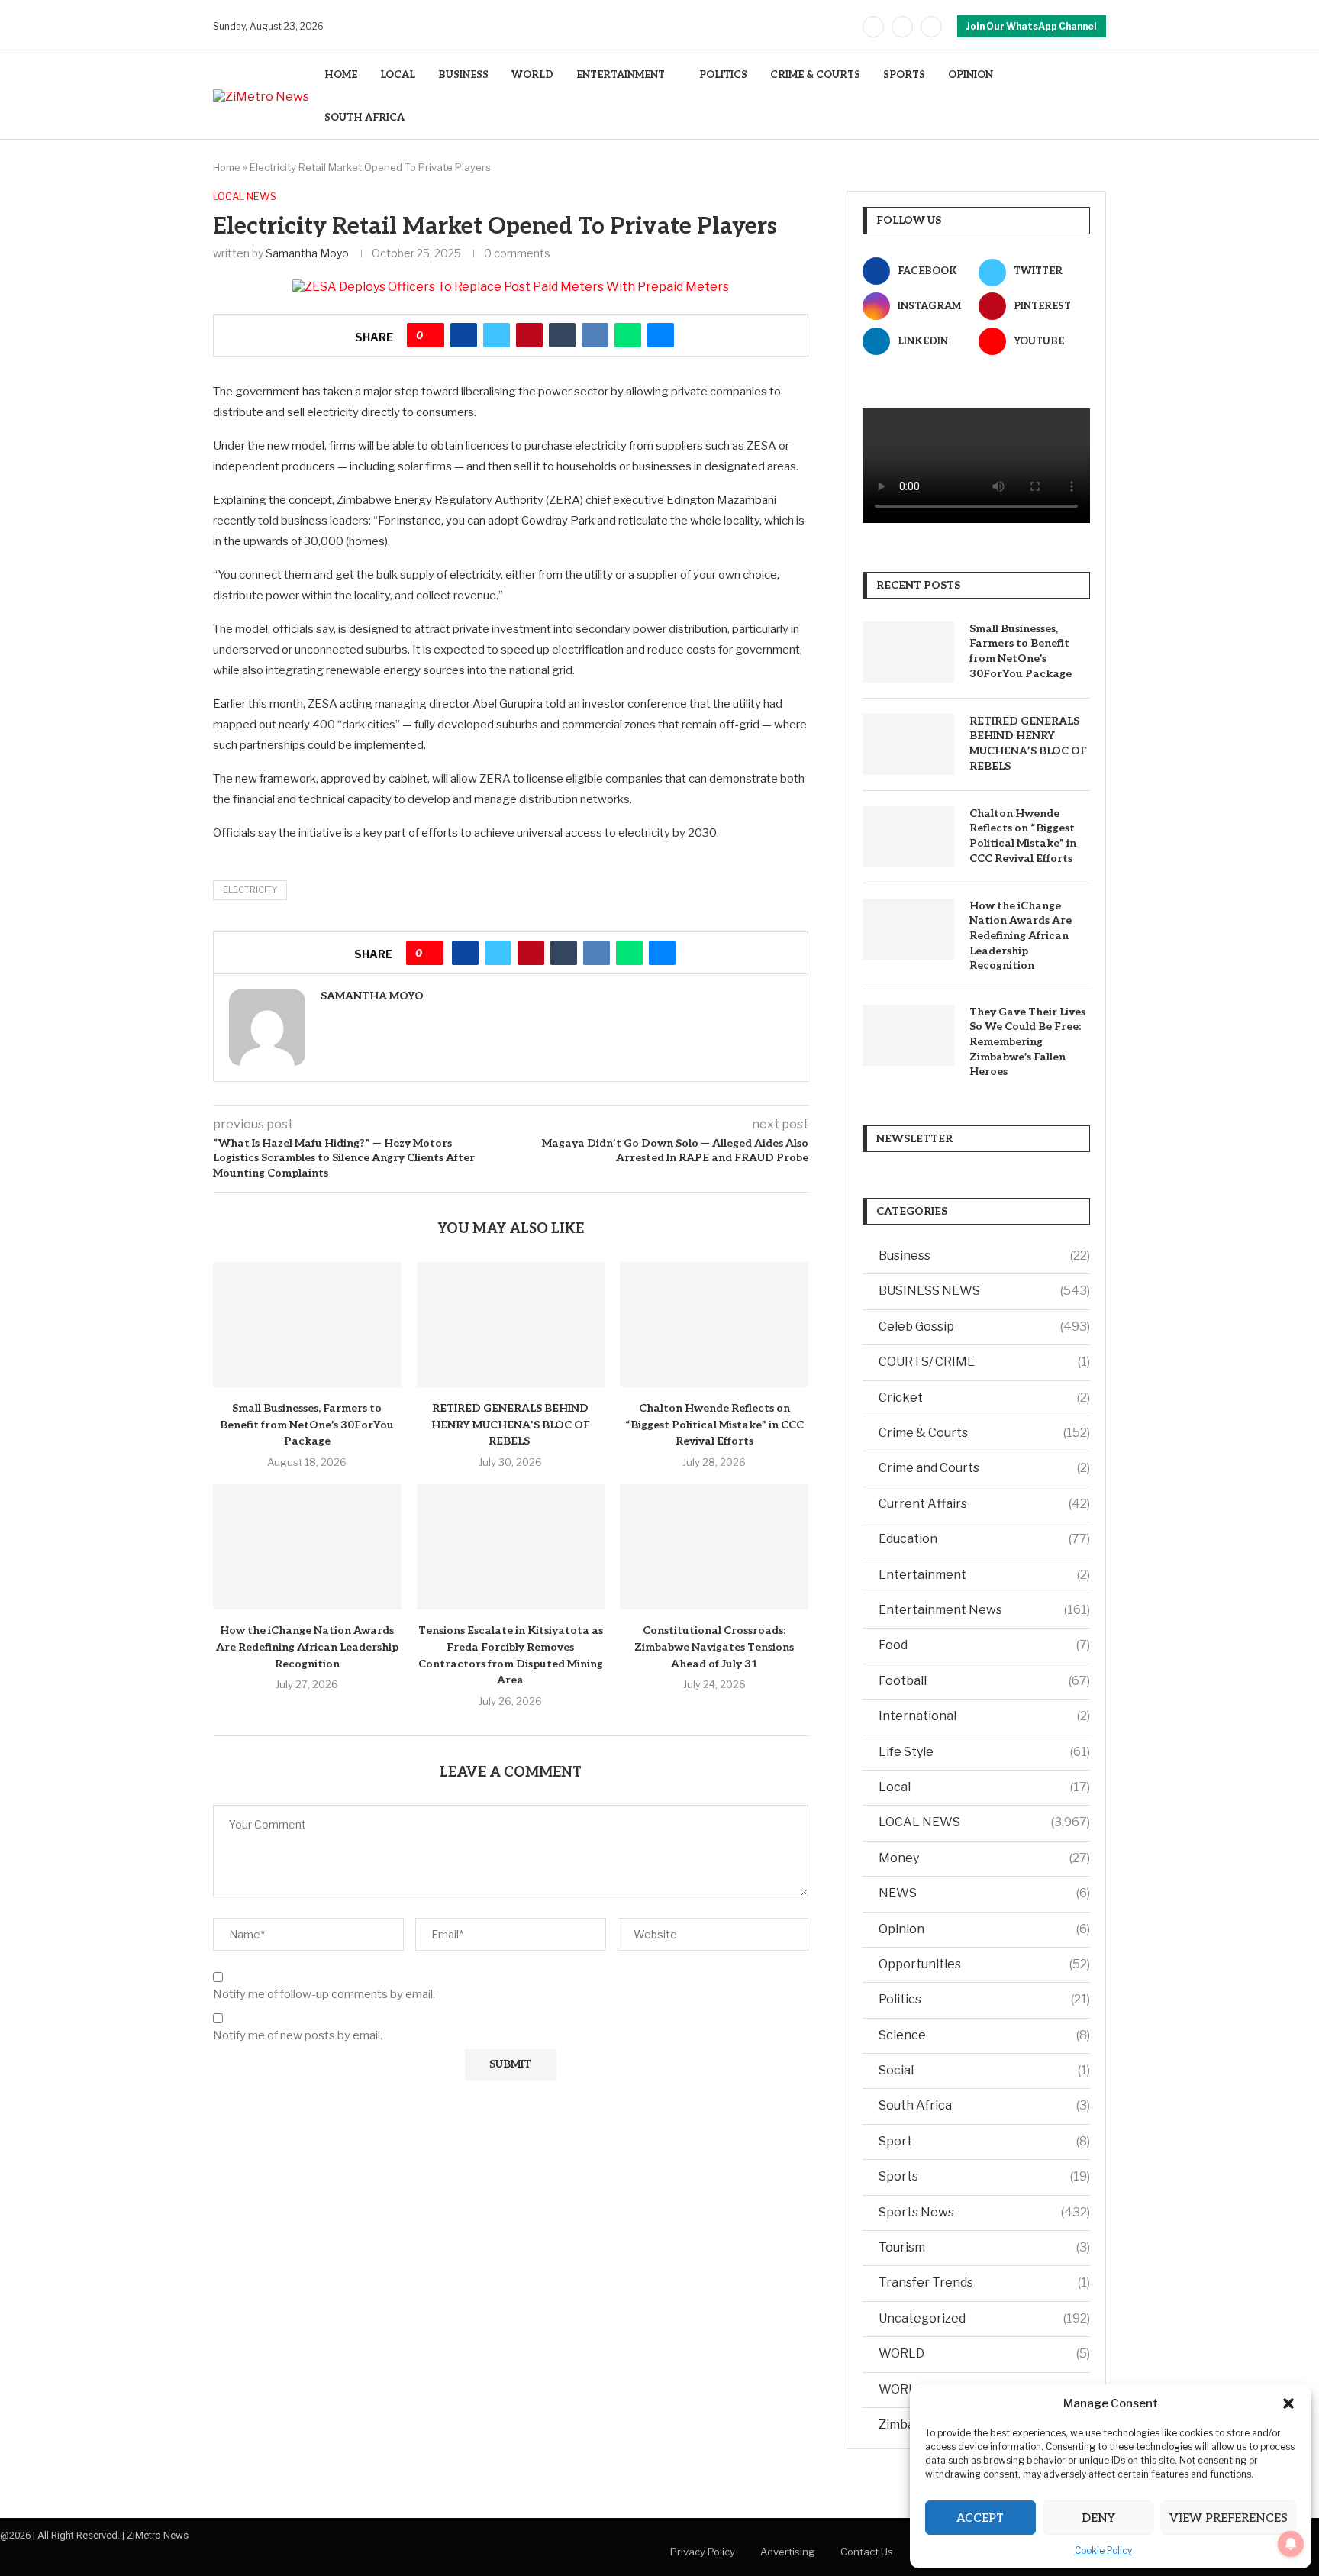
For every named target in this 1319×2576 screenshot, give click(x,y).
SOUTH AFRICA (364, 118)
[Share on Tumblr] (562, 335)
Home (227, 167)
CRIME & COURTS (815, 75)
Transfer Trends (984, 2282)
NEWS (984, 1893)
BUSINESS (463, 75)
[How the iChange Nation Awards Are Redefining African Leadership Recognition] (307, 1547)
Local (984, 1787)
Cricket (984, 1398)
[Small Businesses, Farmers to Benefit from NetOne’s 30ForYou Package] (307, 1325)
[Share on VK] (595, 335)
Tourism (984, 2247)
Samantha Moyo (307, 253)
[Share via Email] (661, 335)
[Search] (1098, 97)
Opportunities (984, 1964)
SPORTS (904, 75)
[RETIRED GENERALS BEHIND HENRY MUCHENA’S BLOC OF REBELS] (511, 1325)
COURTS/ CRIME (984, 1362)
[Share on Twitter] (497, 335)
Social (984, 2070)
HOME (341, 75)
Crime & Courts (984, 1433)
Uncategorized (984, 2318)
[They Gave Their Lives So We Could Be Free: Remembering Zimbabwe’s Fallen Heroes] (908, 1035)
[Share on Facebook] (464, 335)
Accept (980, 2518)
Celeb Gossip (984, 1327)
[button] (1288, 2403)
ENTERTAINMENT (621, 75)
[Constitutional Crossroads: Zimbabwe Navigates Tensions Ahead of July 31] (714, 1547)
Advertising (788, 2552)
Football (984, 1681)
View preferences (1229, 2518)
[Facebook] (873, 27)
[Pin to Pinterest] (529, 335)
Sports (984, 2176)
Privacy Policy (703, 2552)
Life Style (984, 1752)
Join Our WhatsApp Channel (1032, 26)
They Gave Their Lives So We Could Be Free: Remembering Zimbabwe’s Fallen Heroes (1027, 1042)
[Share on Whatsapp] (628, 335)
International (984, 1716)
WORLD (532, 75)
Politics (984, 1999)
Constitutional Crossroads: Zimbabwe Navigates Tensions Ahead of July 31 (714, 1647)
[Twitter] (902, 27)
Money (984, 1858)
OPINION (971, 75)
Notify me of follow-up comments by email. (324, 1994)
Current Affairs (984, 1504)
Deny (1098, 2518)
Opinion (984, 1929)
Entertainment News (984, 1610)
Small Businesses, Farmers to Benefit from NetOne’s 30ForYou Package (307, 1425)
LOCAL (398, 75)
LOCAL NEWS (984, 1822)
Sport (984, 2141)
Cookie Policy (1103, 2550)
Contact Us (867, 2552)
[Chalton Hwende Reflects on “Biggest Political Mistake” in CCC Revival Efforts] (714, 1325)
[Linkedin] (931, 27)
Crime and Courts (984, 1468)
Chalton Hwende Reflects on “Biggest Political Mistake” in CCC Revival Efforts (714, 1425)
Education (984, 1539)
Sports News (984, 2212)
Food (984, 1645)
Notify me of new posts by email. (298, 2035)
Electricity (250, 889)
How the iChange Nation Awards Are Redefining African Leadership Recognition (307, 1647)
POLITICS (723, 75)
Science (984, 2035)
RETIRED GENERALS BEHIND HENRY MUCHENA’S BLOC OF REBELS (511, 1425)
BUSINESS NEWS (984, 1291)
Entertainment (984, 1575)
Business (984, 1256)
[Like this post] (431, 335)
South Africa (984, 2105)
